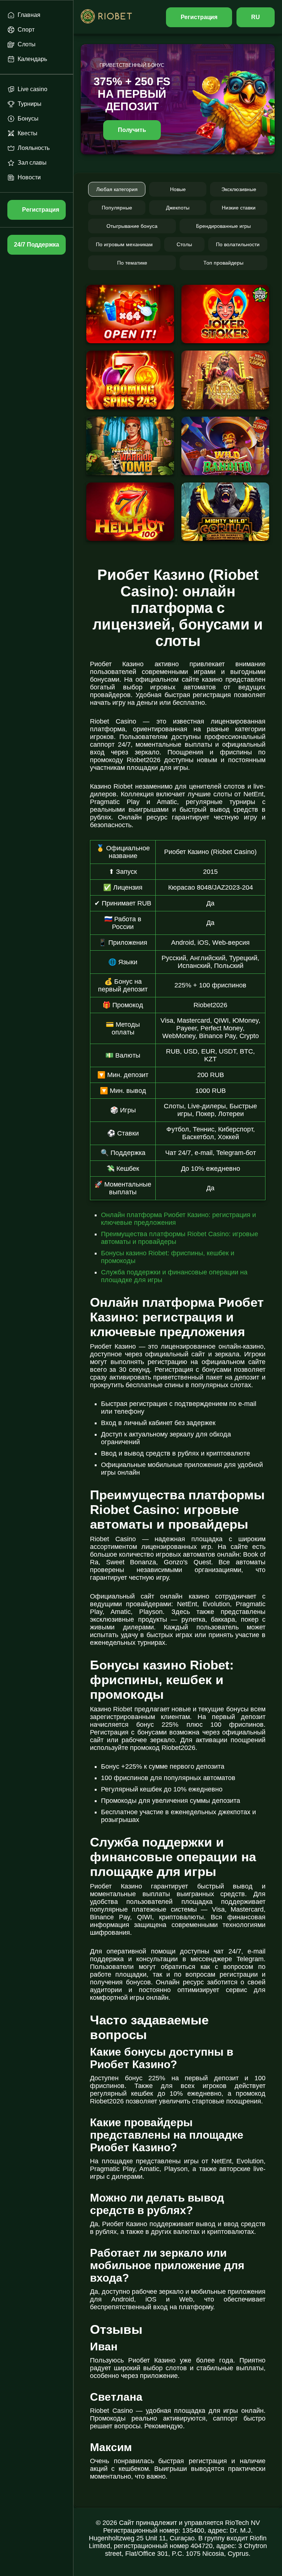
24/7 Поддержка (36, 245)
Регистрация (199, 17)
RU (256, 17)
